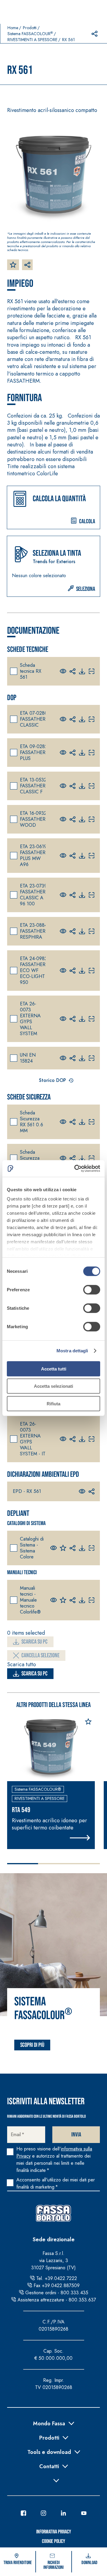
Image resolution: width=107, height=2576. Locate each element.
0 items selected (26, 1633)
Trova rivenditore (18, 2563)
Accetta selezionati (53, 1386)
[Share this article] (95, 34)
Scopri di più (32, 2045)
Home (13, 28)
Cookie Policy (53, 2541)
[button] (53, 507)
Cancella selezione (40, 1655)
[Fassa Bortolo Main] (53, 2213)
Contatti (49, 2466)
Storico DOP (52, 1080)
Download (89, 2563)
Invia (76, 2135)
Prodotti (30, 28)
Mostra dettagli (72, 1351)
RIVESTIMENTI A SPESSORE (32, 40)
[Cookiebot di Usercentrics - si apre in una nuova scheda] (75, 1169)
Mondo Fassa (49, 2423)
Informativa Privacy (54, 2532)
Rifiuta (53, 1403)
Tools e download (49, 2452)
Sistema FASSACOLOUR (30, 34)
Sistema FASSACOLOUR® (38, 1789)
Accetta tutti (54, 1369)
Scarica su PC (34, 1642)
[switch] (92, 1289)
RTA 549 (21, 1810)
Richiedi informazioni (53, 2565)
